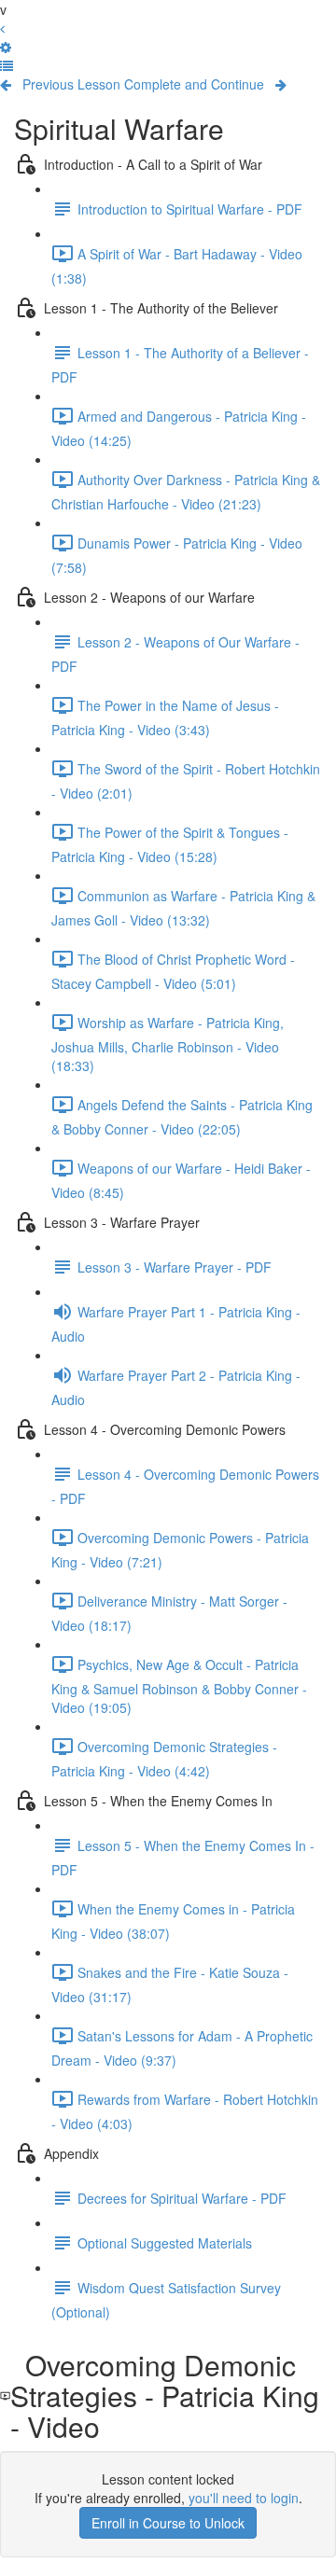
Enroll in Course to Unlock (168, 2523)
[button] (7, 65)
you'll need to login (244, 2498)
